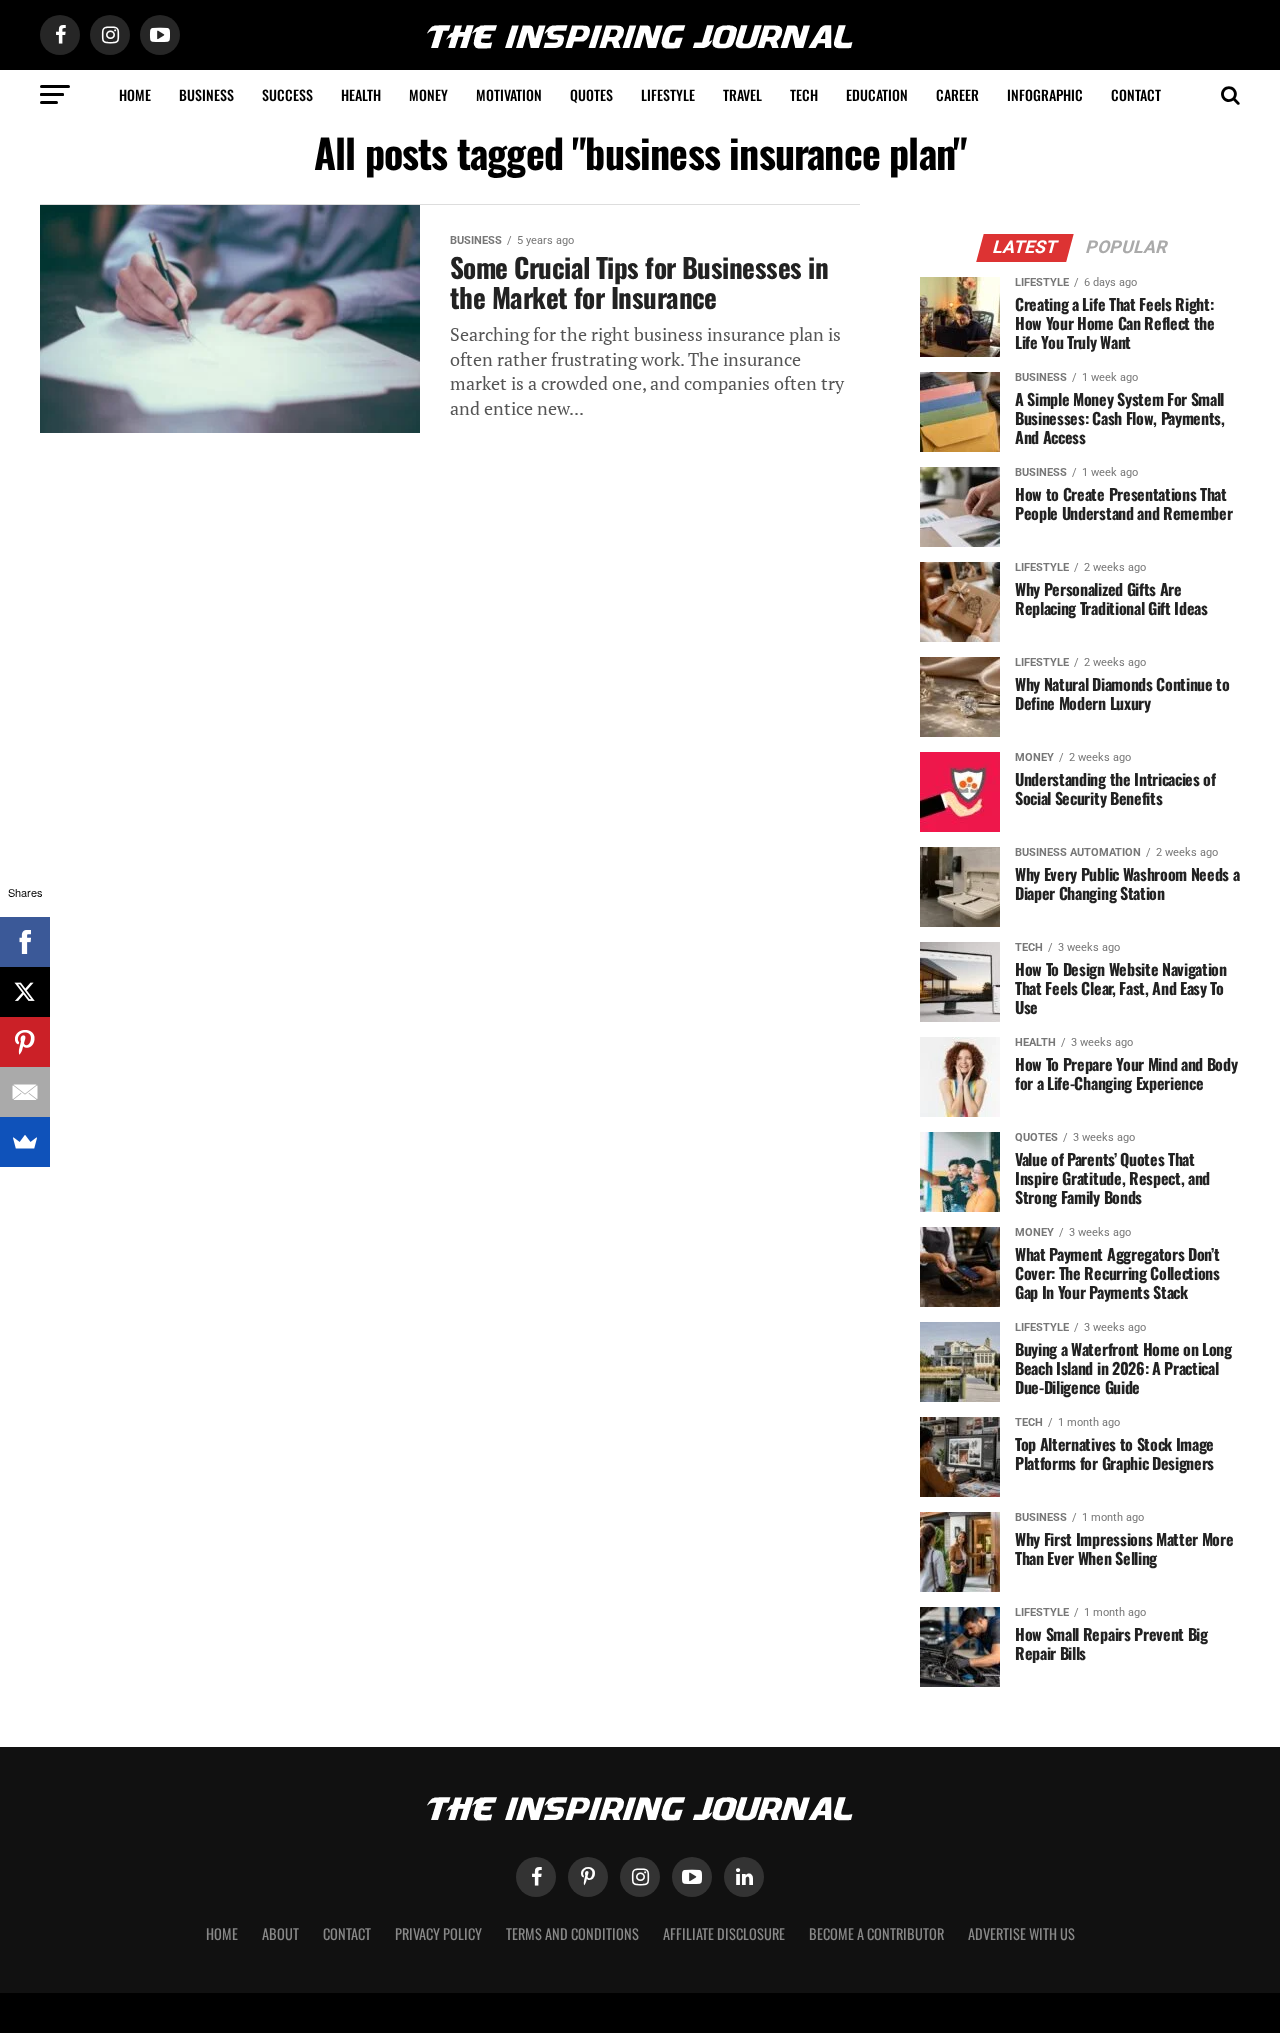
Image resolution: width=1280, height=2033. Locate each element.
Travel (742, 94)
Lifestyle (668, 94)
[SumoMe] (25, 1142)
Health (361, 94)
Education (877, 94)
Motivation (509, 94)
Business (206, 94)
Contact (1136, 94)
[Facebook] (25, 942)
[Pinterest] (25, 1042)
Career (957, 94)
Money (428, 94)
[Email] (25, 1092)
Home (135, 94)
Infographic (1045, 94)
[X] (25, 992)
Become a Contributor (876, 1933)
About (280, 1933)
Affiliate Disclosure (724, 1933)
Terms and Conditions (572, 1933)
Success (287, 94)
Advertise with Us (1021, 1933)
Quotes (591, 94)
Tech (804, 94)
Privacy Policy (438, 1933)
